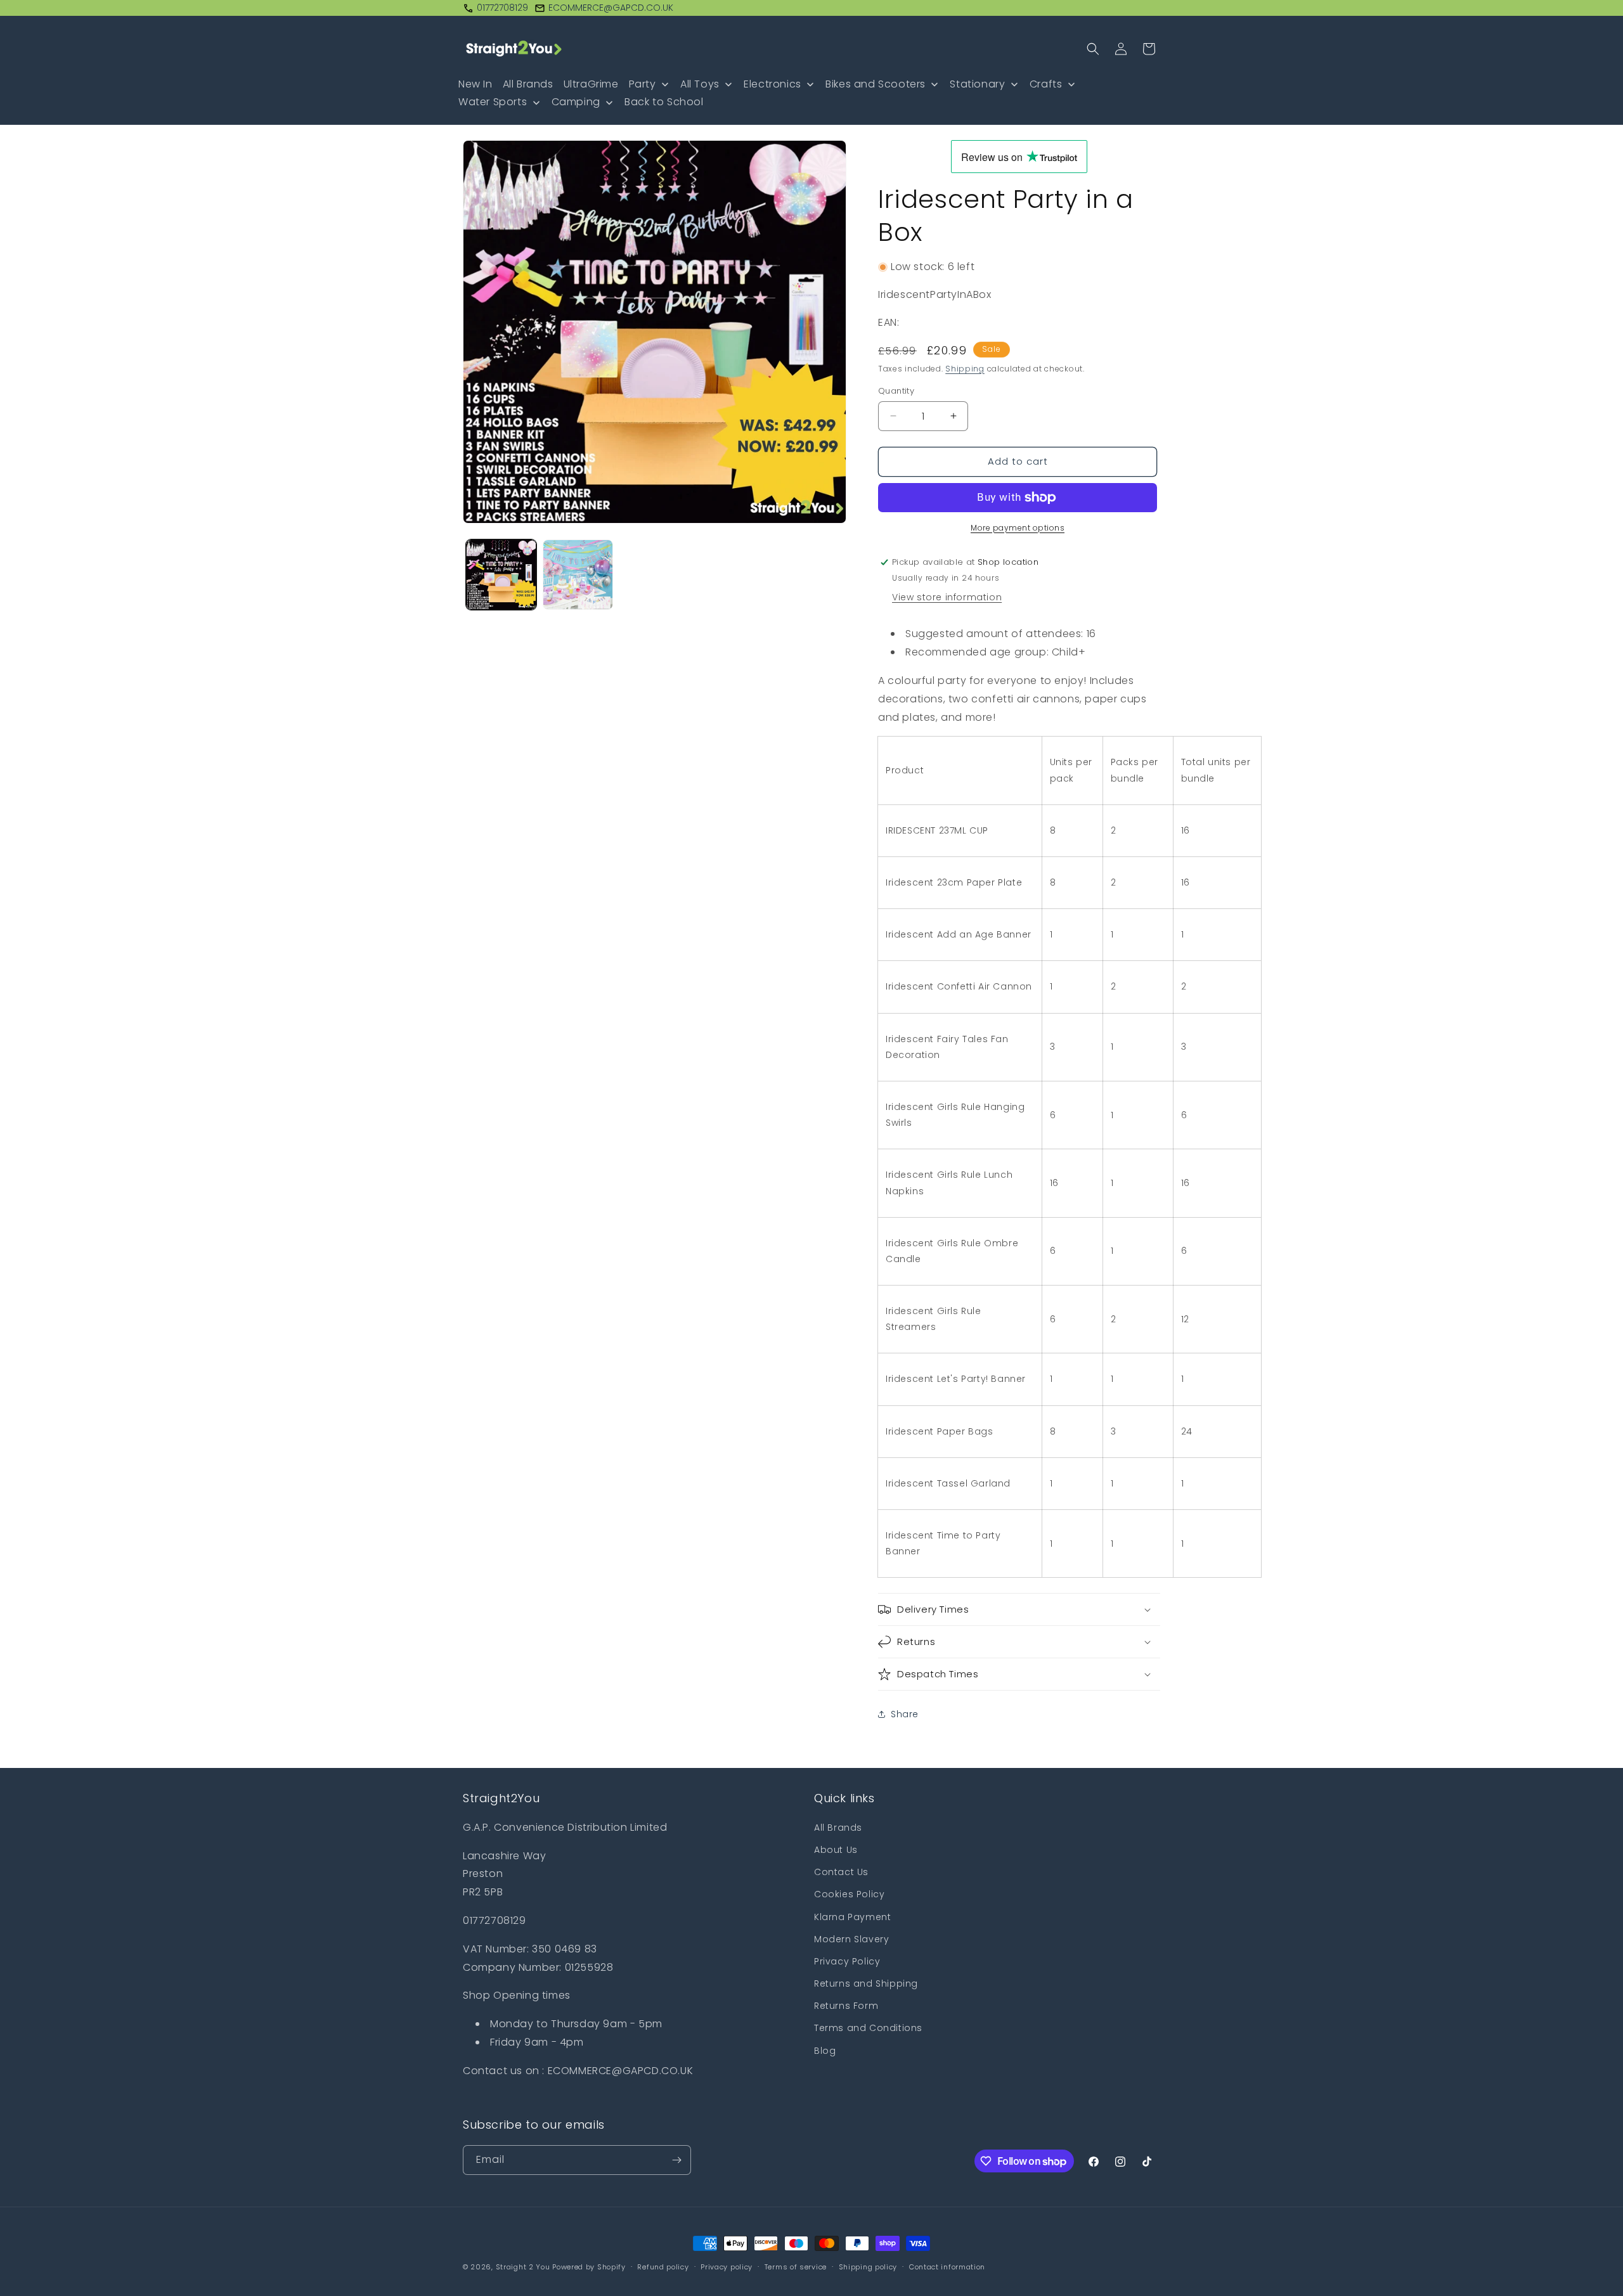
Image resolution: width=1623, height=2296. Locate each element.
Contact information (947, 2267)
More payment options (1018, 528)
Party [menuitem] (643, 84)
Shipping (965, 369)
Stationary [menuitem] (977, 84)
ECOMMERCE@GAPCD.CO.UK (611, 8)
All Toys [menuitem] (700, 84)
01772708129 (502, 8)
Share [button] (905, 1714)
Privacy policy (727, 2267)
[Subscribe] (676, 2160)
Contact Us (841, 1872)
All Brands (838, 1828)
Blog (825, 2051)
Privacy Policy (847, 1961)
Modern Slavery (851, 1939)
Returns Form (846, 2006)
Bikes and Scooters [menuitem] (876, 84)
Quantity (896, 391)
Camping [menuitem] (576, 102)
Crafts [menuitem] (1046, 84)
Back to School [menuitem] (664, 102)
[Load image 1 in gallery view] (501, 575)
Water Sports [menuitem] (493, 102)
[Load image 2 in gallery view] (578, 575)
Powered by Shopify (589, 2267)
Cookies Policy (849, 1894)
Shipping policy (868, 2267)
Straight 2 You (523, 2267)
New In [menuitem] (475, 84)
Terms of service (796, 2267)
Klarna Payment (852, 1917)
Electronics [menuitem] (773, 84)
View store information (947, 597)
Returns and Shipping (866, 1983)
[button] (1093, 49)
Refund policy (663, 2267)
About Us (836, 1850)
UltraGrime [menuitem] (591, 84)
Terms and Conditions (868, 2028)
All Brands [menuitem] (528, 84)
